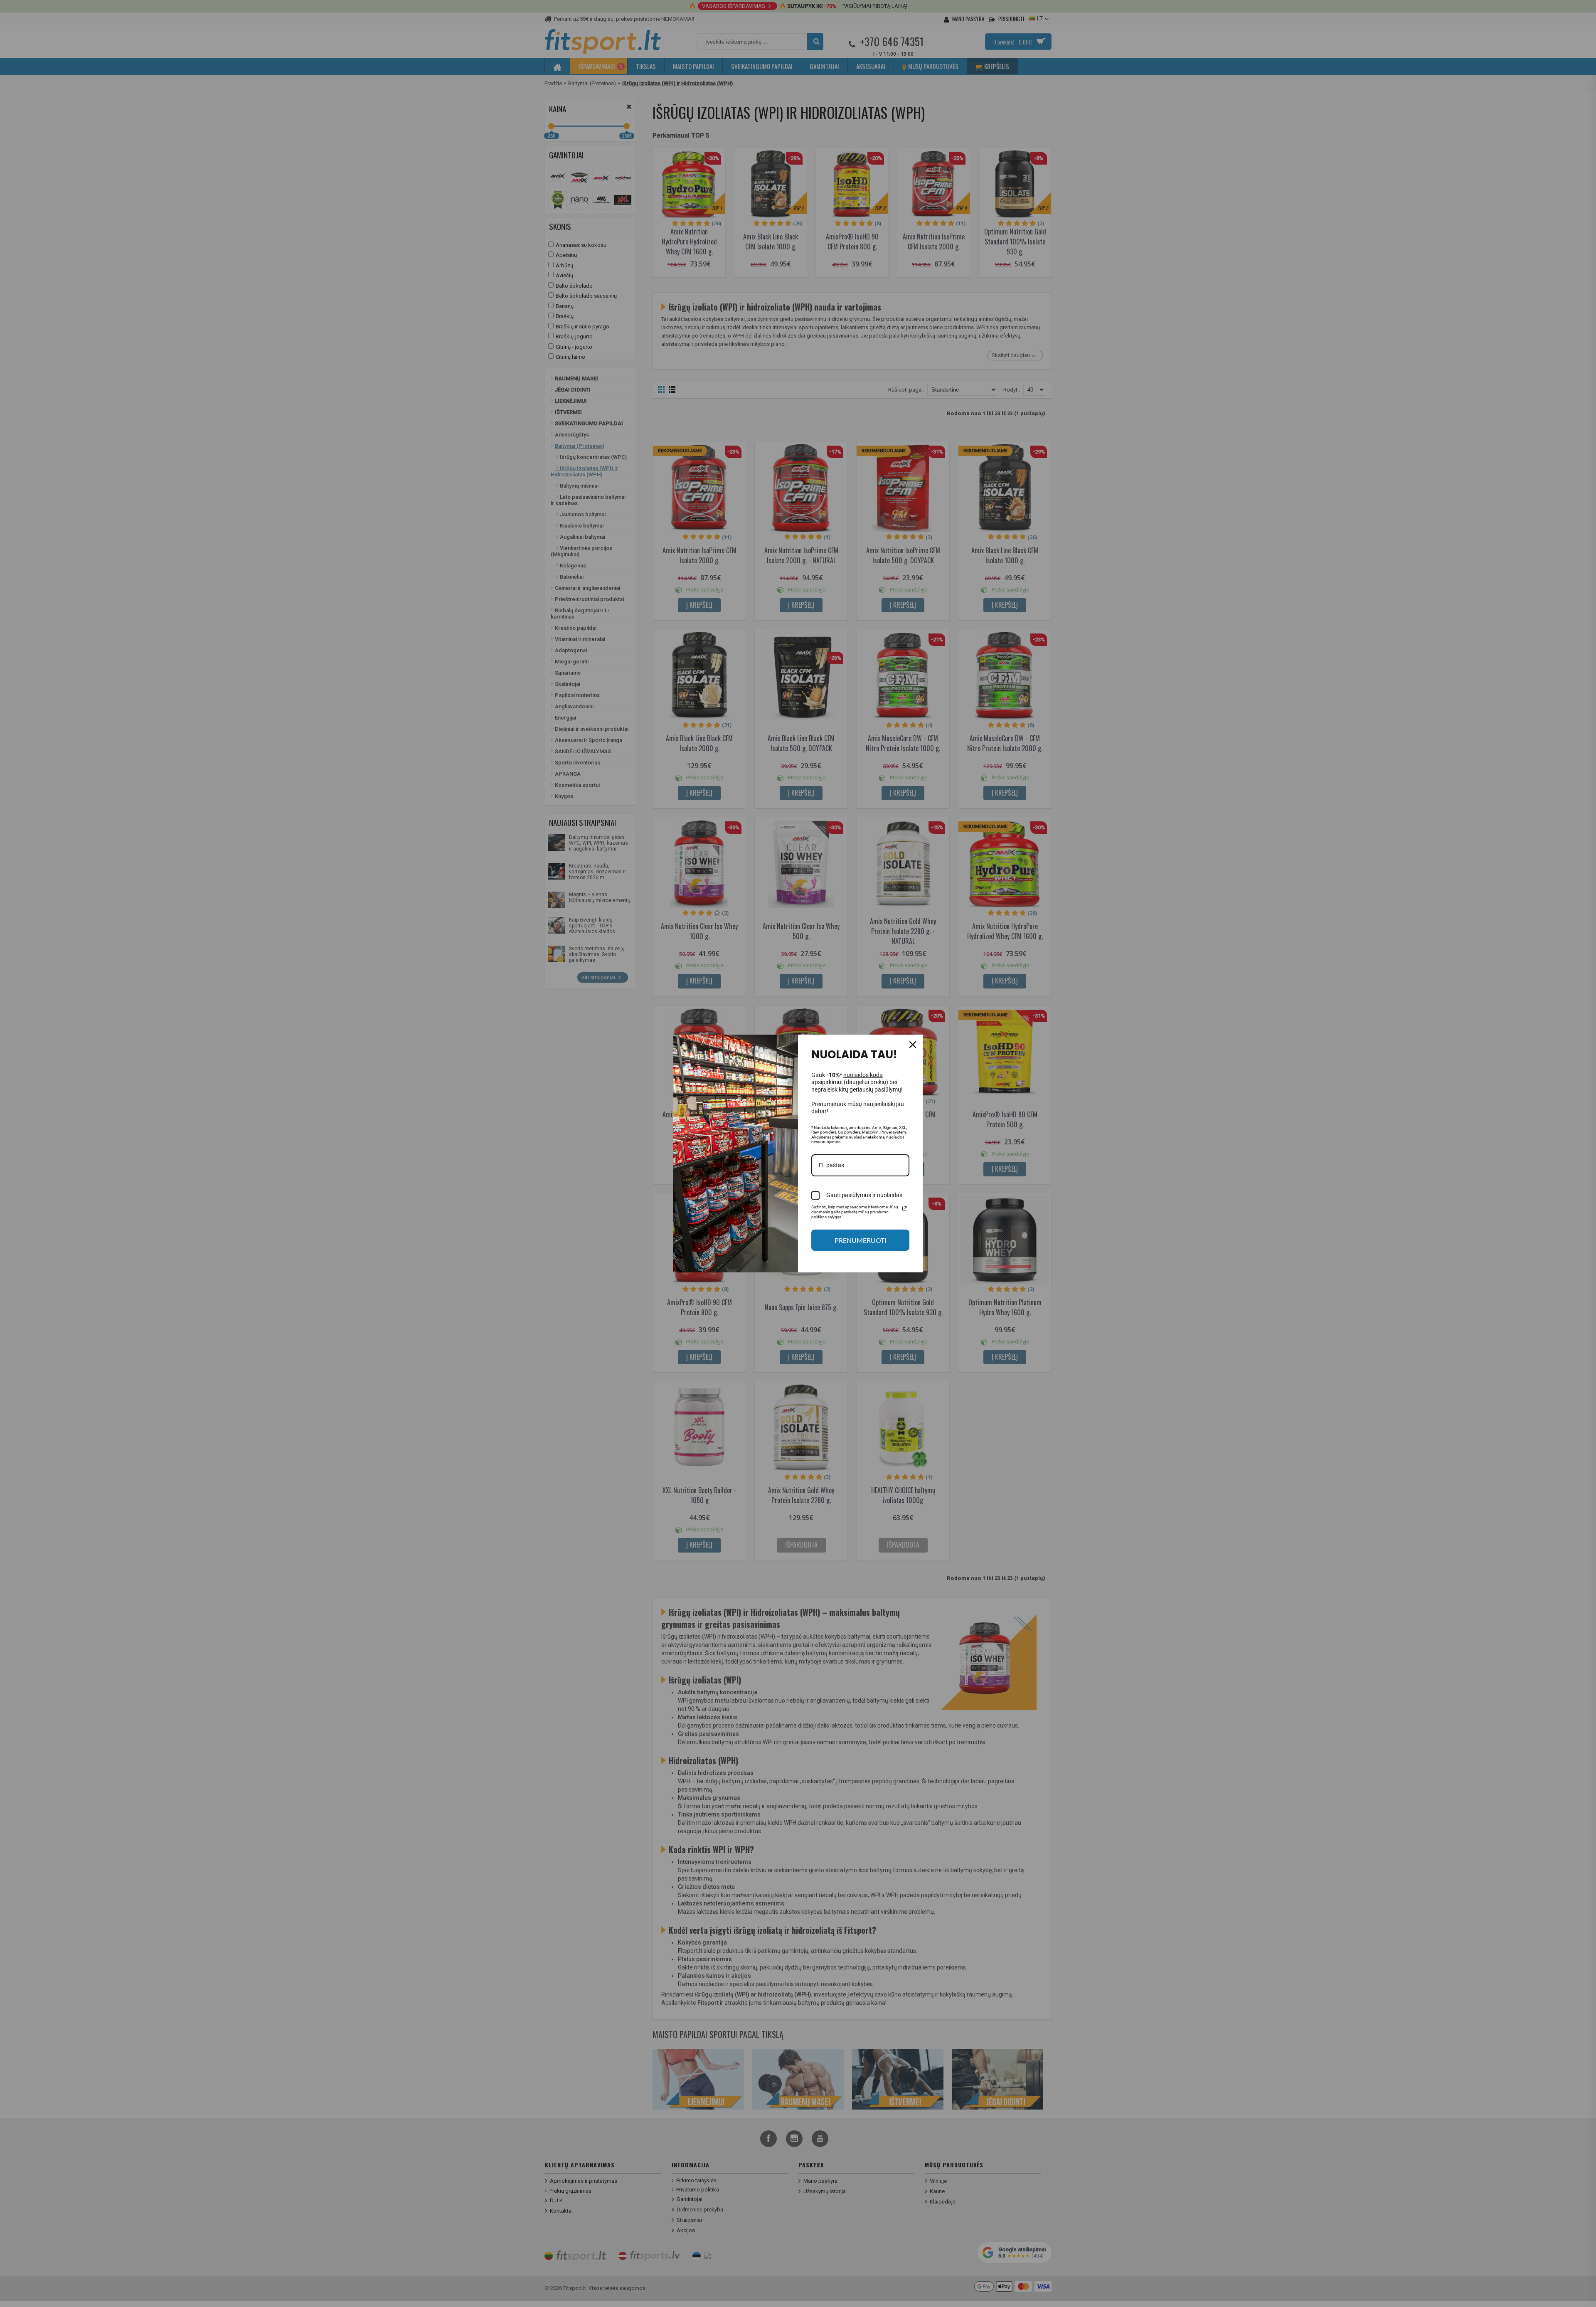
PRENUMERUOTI (861, 1240)
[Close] (913, 1045)
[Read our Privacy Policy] (904, 1208)
